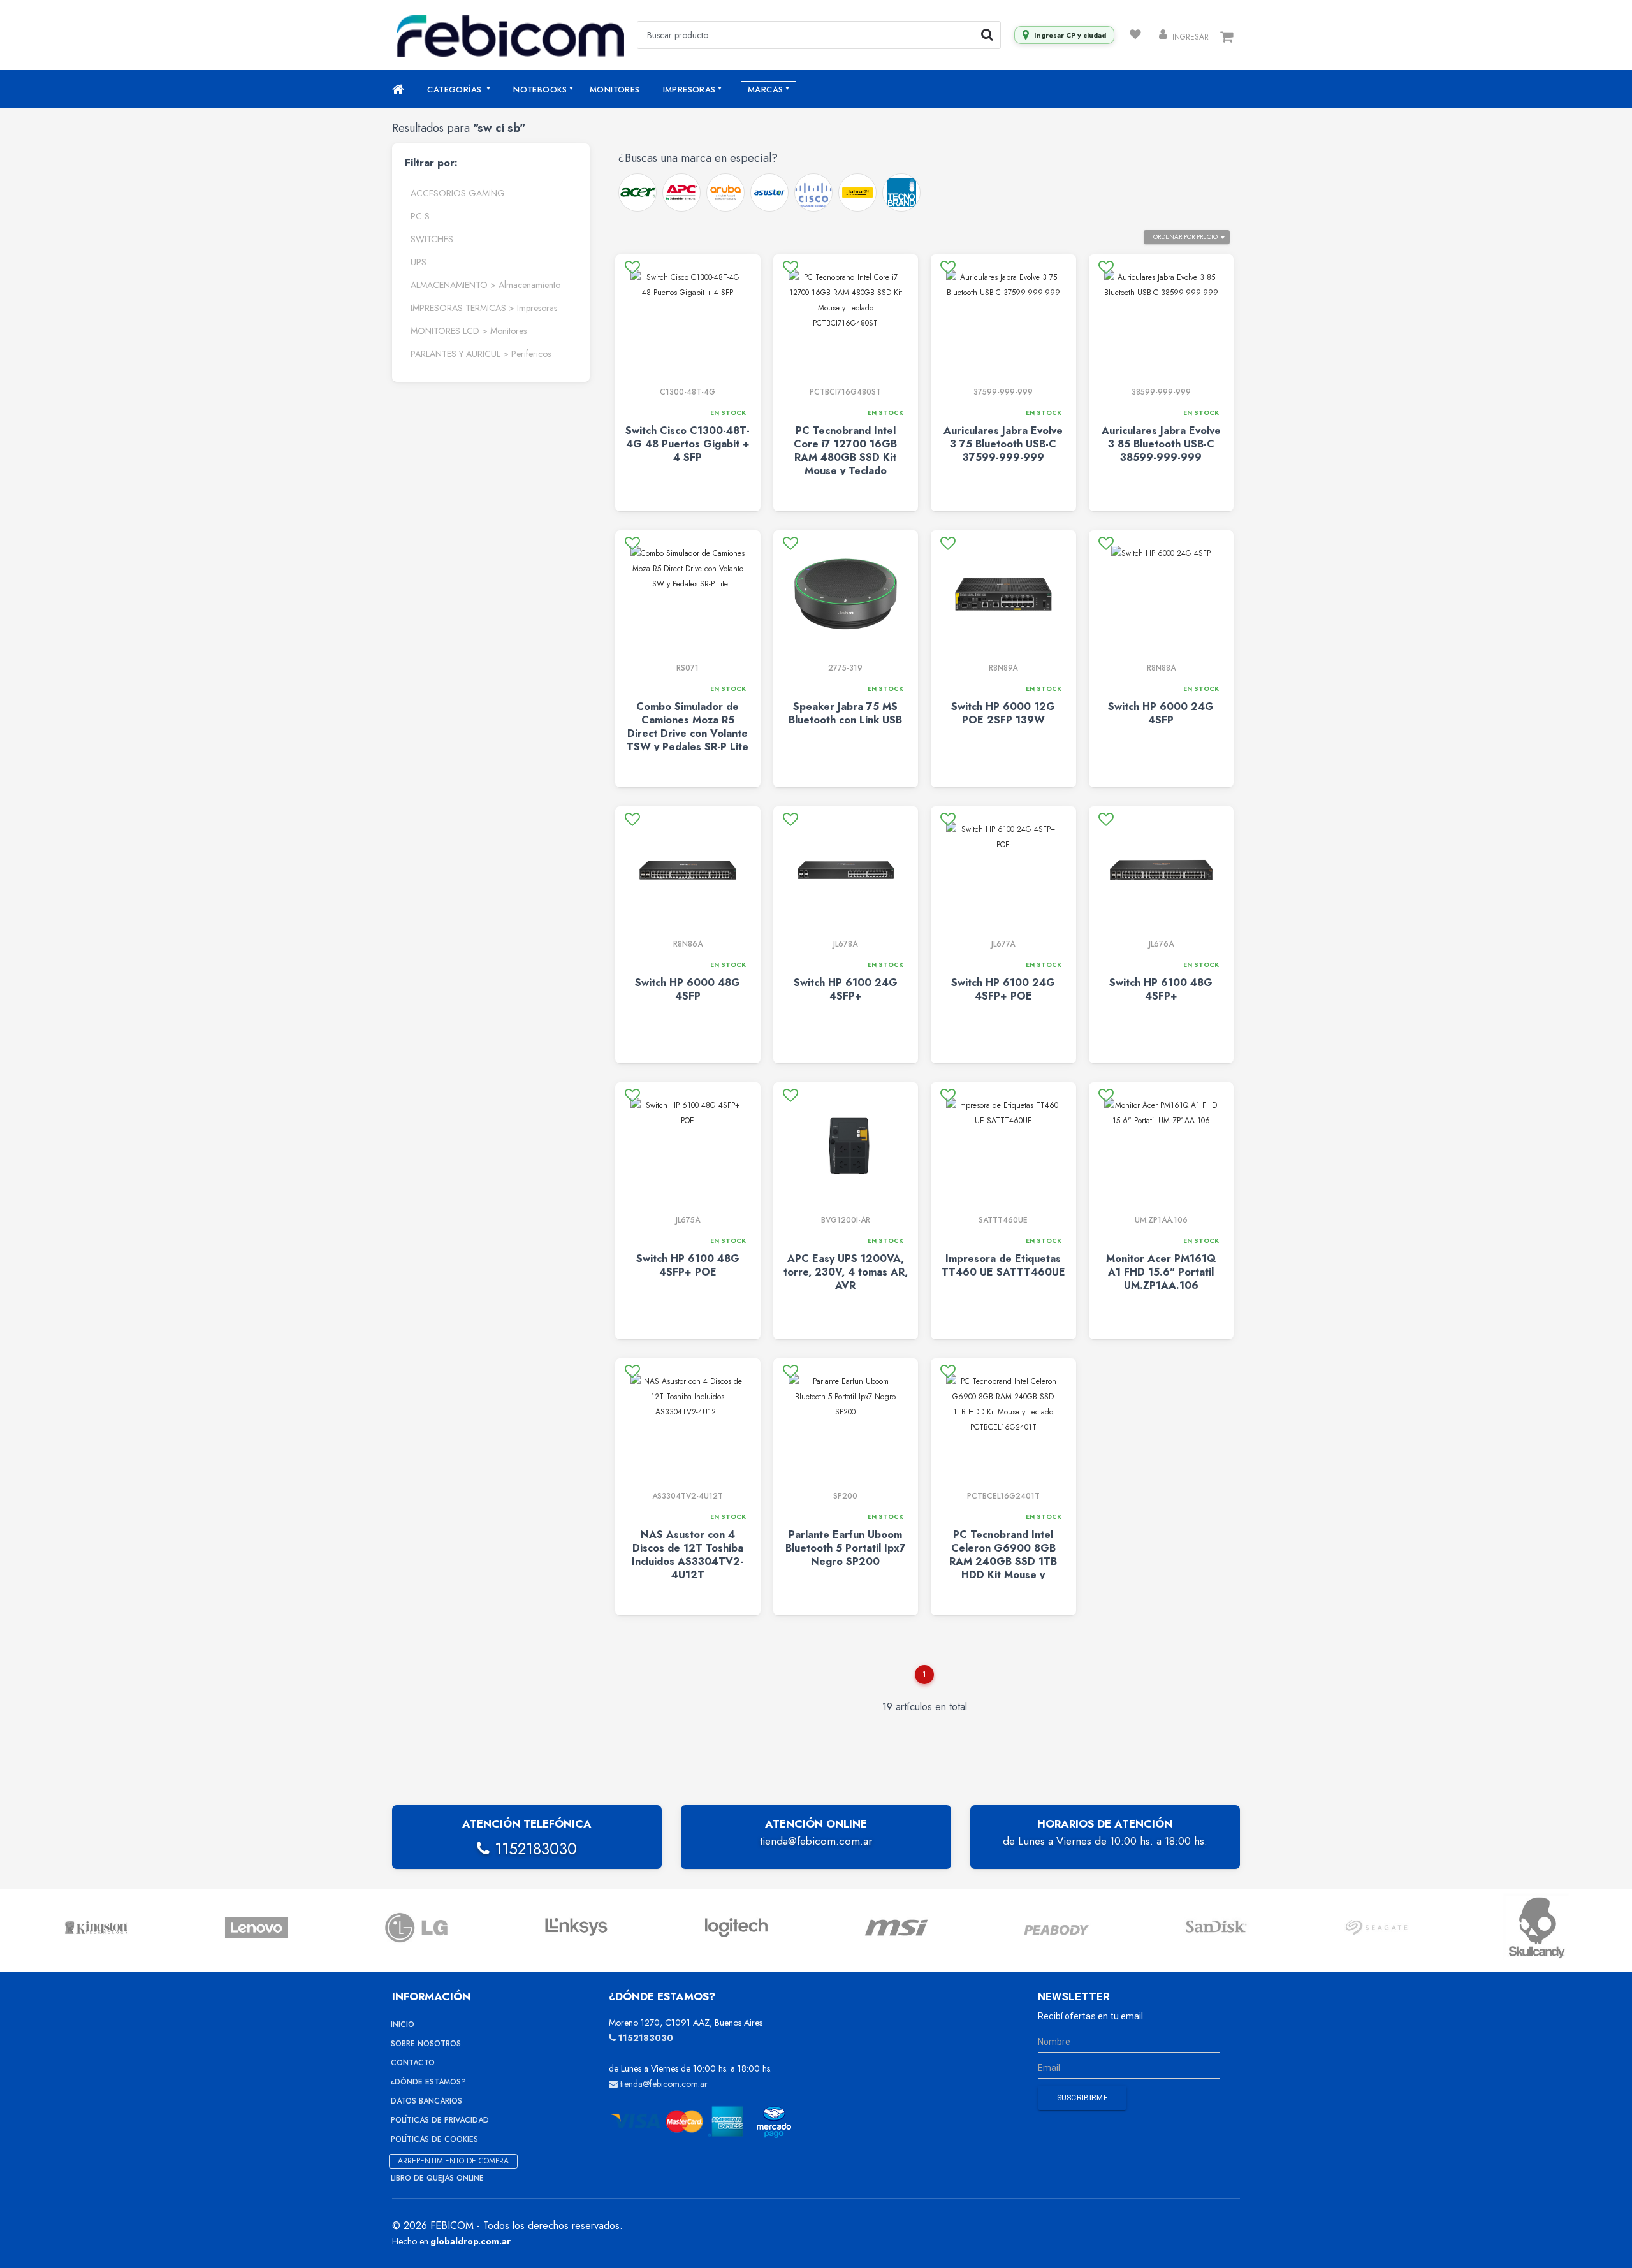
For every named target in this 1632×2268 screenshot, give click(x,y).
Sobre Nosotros (426, 2044)
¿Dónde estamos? (428, 2082)
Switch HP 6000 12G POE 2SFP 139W (1003, 713)
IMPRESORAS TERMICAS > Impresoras (484, 308)
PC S (420, 216)
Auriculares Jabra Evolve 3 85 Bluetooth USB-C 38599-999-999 (1161, 444)
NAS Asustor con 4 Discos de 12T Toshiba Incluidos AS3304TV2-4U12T (688, 1555)
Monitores (615, 90)
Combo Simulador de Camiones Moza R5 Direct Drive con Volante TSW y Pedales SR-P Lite (688, 727)
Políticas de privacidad (440, 2120)
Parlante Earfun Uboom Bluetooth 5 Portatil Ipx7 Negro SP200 (846, 1548)
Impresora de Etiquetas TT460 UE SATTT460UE (1003, 1265)
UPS (419, 262)
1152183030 (533, 1849)
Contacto (413, 2063)
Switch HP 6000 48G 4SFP (688, 989)
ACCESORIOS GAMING (458, 193)
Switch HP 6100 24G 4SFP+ (846, 989)
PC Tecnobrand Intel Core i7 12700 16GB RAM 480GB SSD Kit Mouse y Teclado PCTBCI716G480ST (845, 457)
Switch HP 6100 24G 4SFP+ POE (1003, 989)
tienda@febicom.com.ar (816, 1841)
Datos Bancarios (426, 2101)
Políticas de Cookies (434, 2139)
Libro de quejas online (437, 2178)
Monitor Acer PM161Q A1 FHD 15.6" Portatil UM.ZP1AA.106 (1161, 1272)
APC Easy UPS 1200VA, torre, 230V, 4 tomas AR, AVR (846, 1272)
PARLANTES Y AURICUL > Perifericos (481, 354)
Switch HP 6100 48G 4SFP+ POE (688, 1265)
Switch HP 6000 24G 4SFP (1161, 713)
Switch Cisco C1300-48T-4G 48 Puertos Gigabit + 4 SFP (688, 444)
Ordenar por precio (1185, 237)
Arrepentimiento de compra (453, 2161)
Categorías (455, 90)
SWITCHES (432, 239)
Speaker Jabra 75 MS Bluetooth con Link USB (845, 713)
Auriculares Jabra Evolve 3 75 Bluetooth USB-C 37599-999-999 (1003, 444)
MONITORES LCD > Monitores (469, 331)
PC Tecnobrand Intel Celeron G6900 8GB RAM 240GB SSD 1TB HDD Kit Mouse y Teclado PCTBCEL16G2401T (1003, 1568)
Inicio (403, 2024)
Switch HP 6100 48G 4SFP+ (1161, 989)
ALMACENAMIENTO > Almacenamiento (485, 285)
